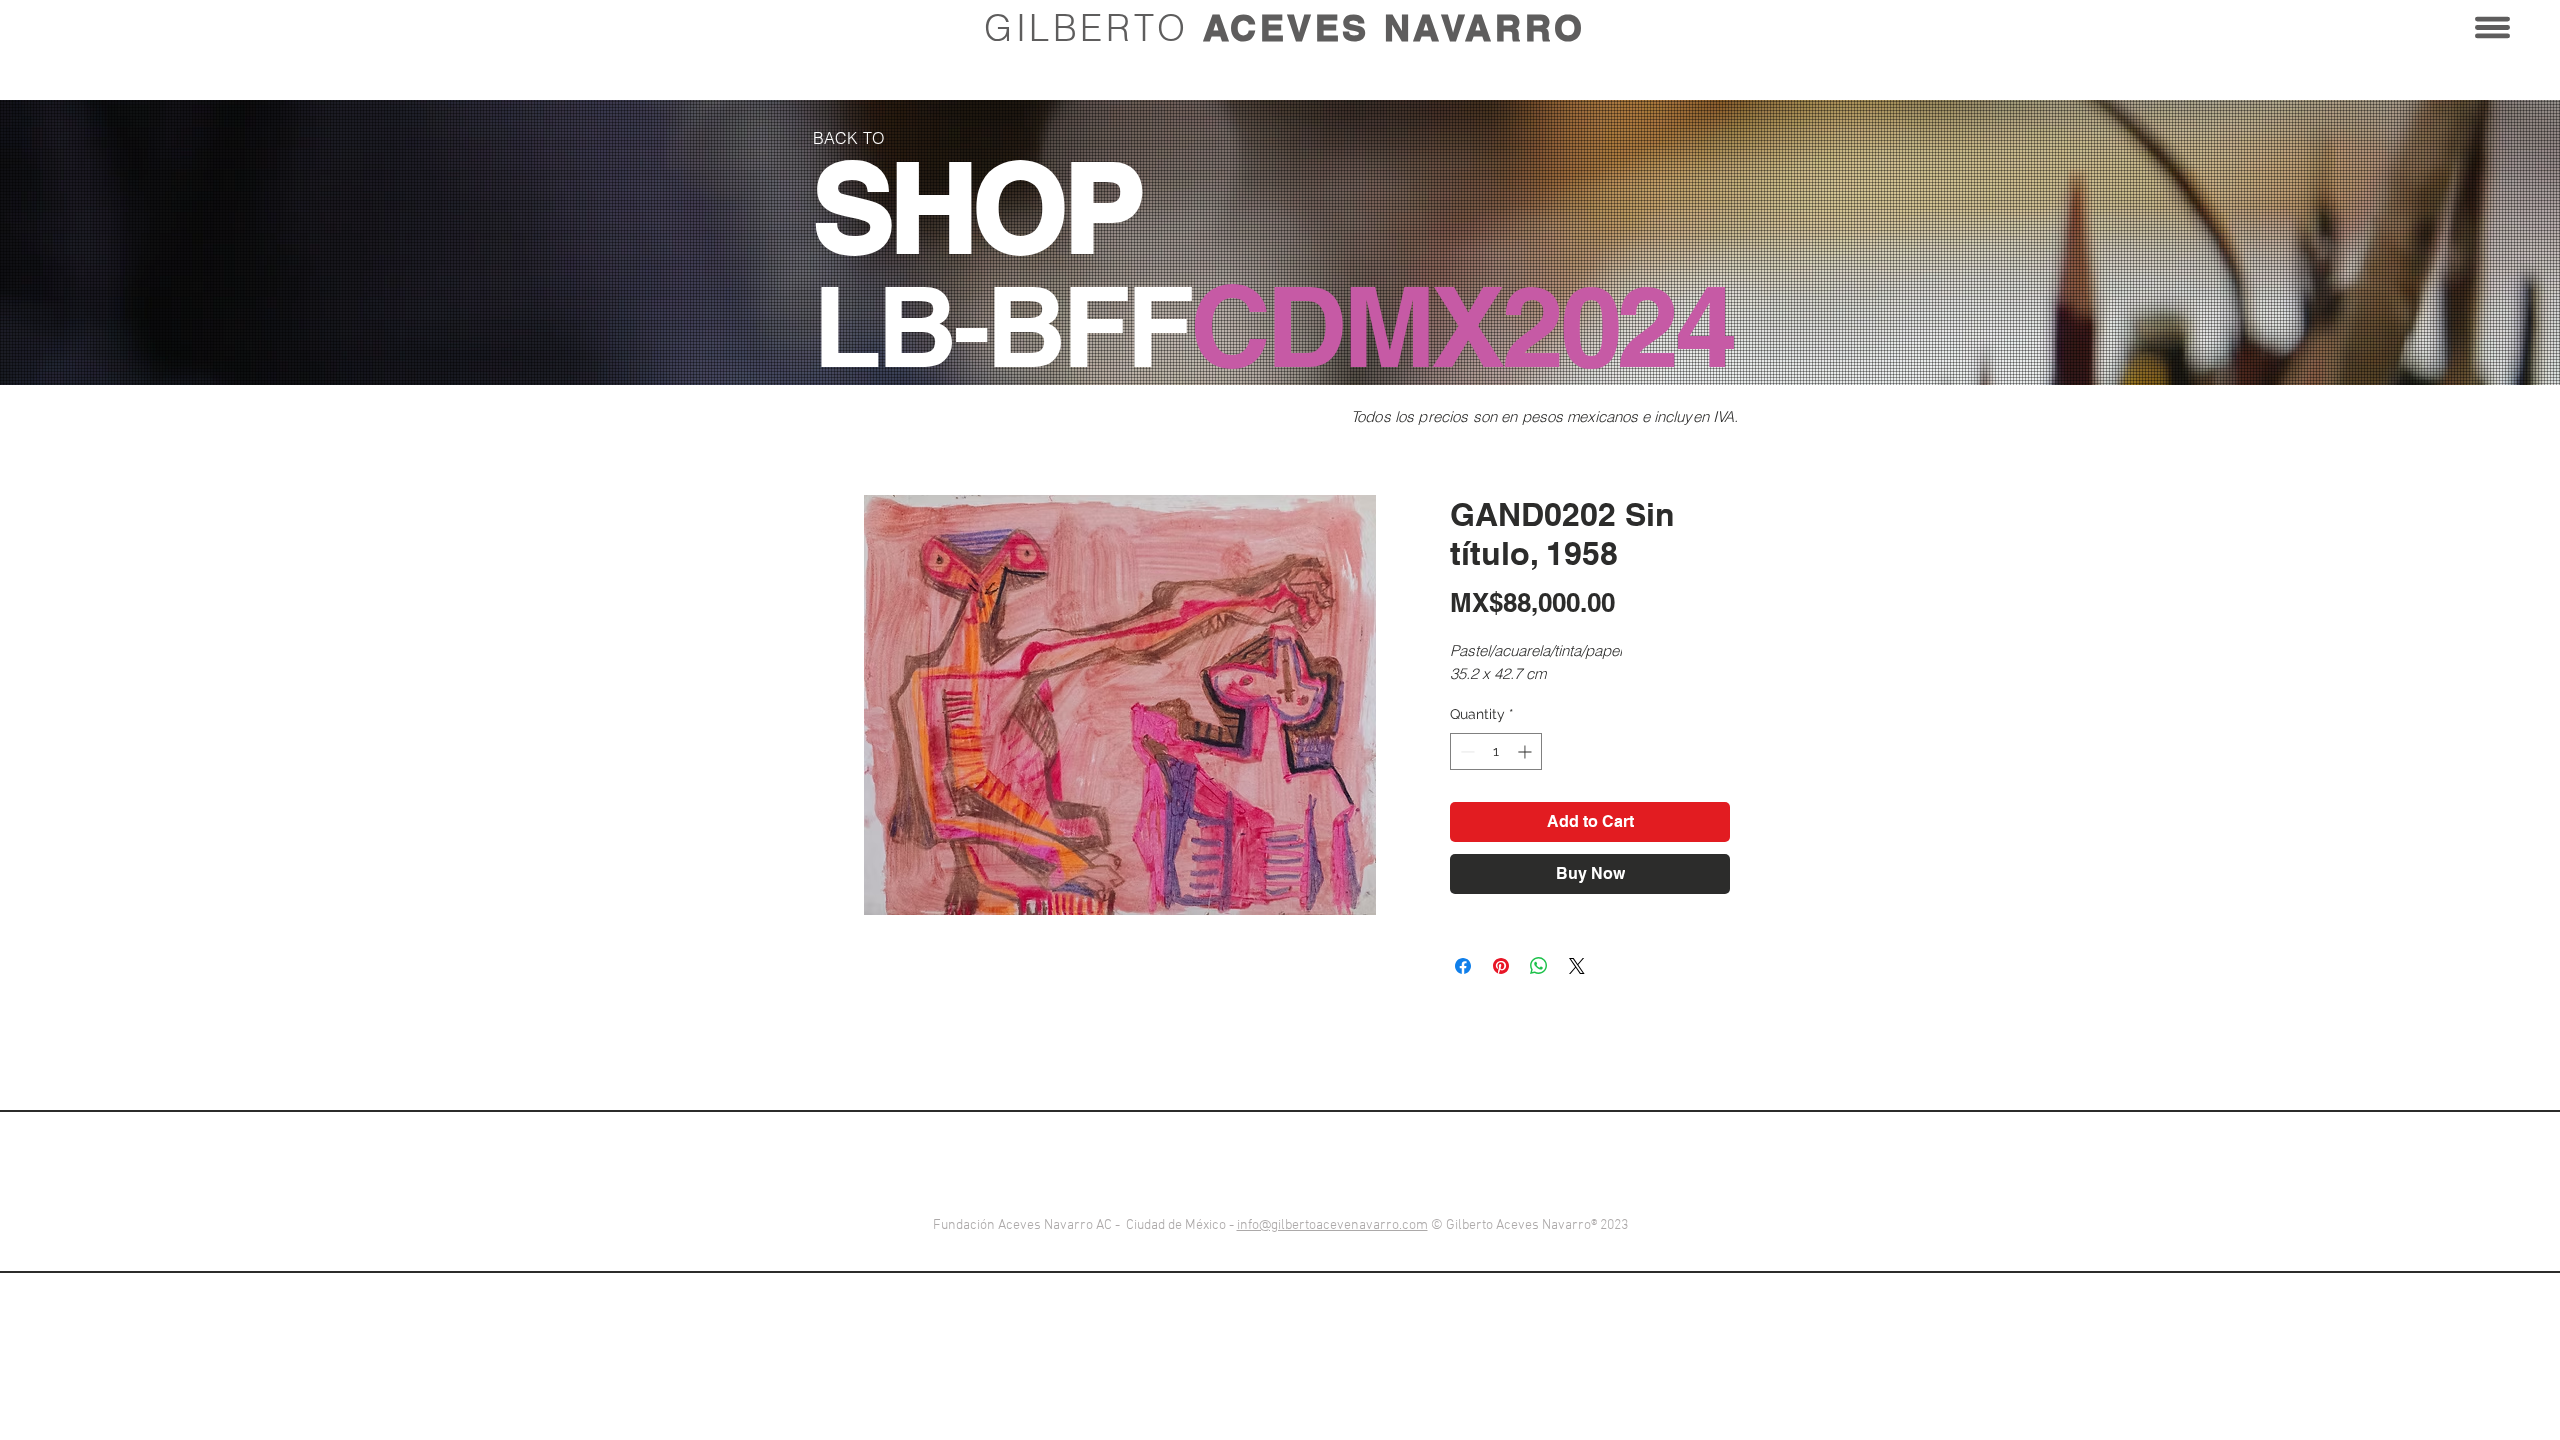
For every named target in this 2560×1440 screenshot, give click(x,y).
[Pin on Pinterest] (1501, 966)
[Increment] (1526, 751)
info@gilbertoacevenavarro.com (1332, 1225)
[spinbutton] (1496, 751)
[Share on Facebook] (1463, 966)
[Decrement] (1465, 751)
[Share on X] (1577, 966)
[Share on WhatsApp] (1539, 966)
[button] (2492, 27)
